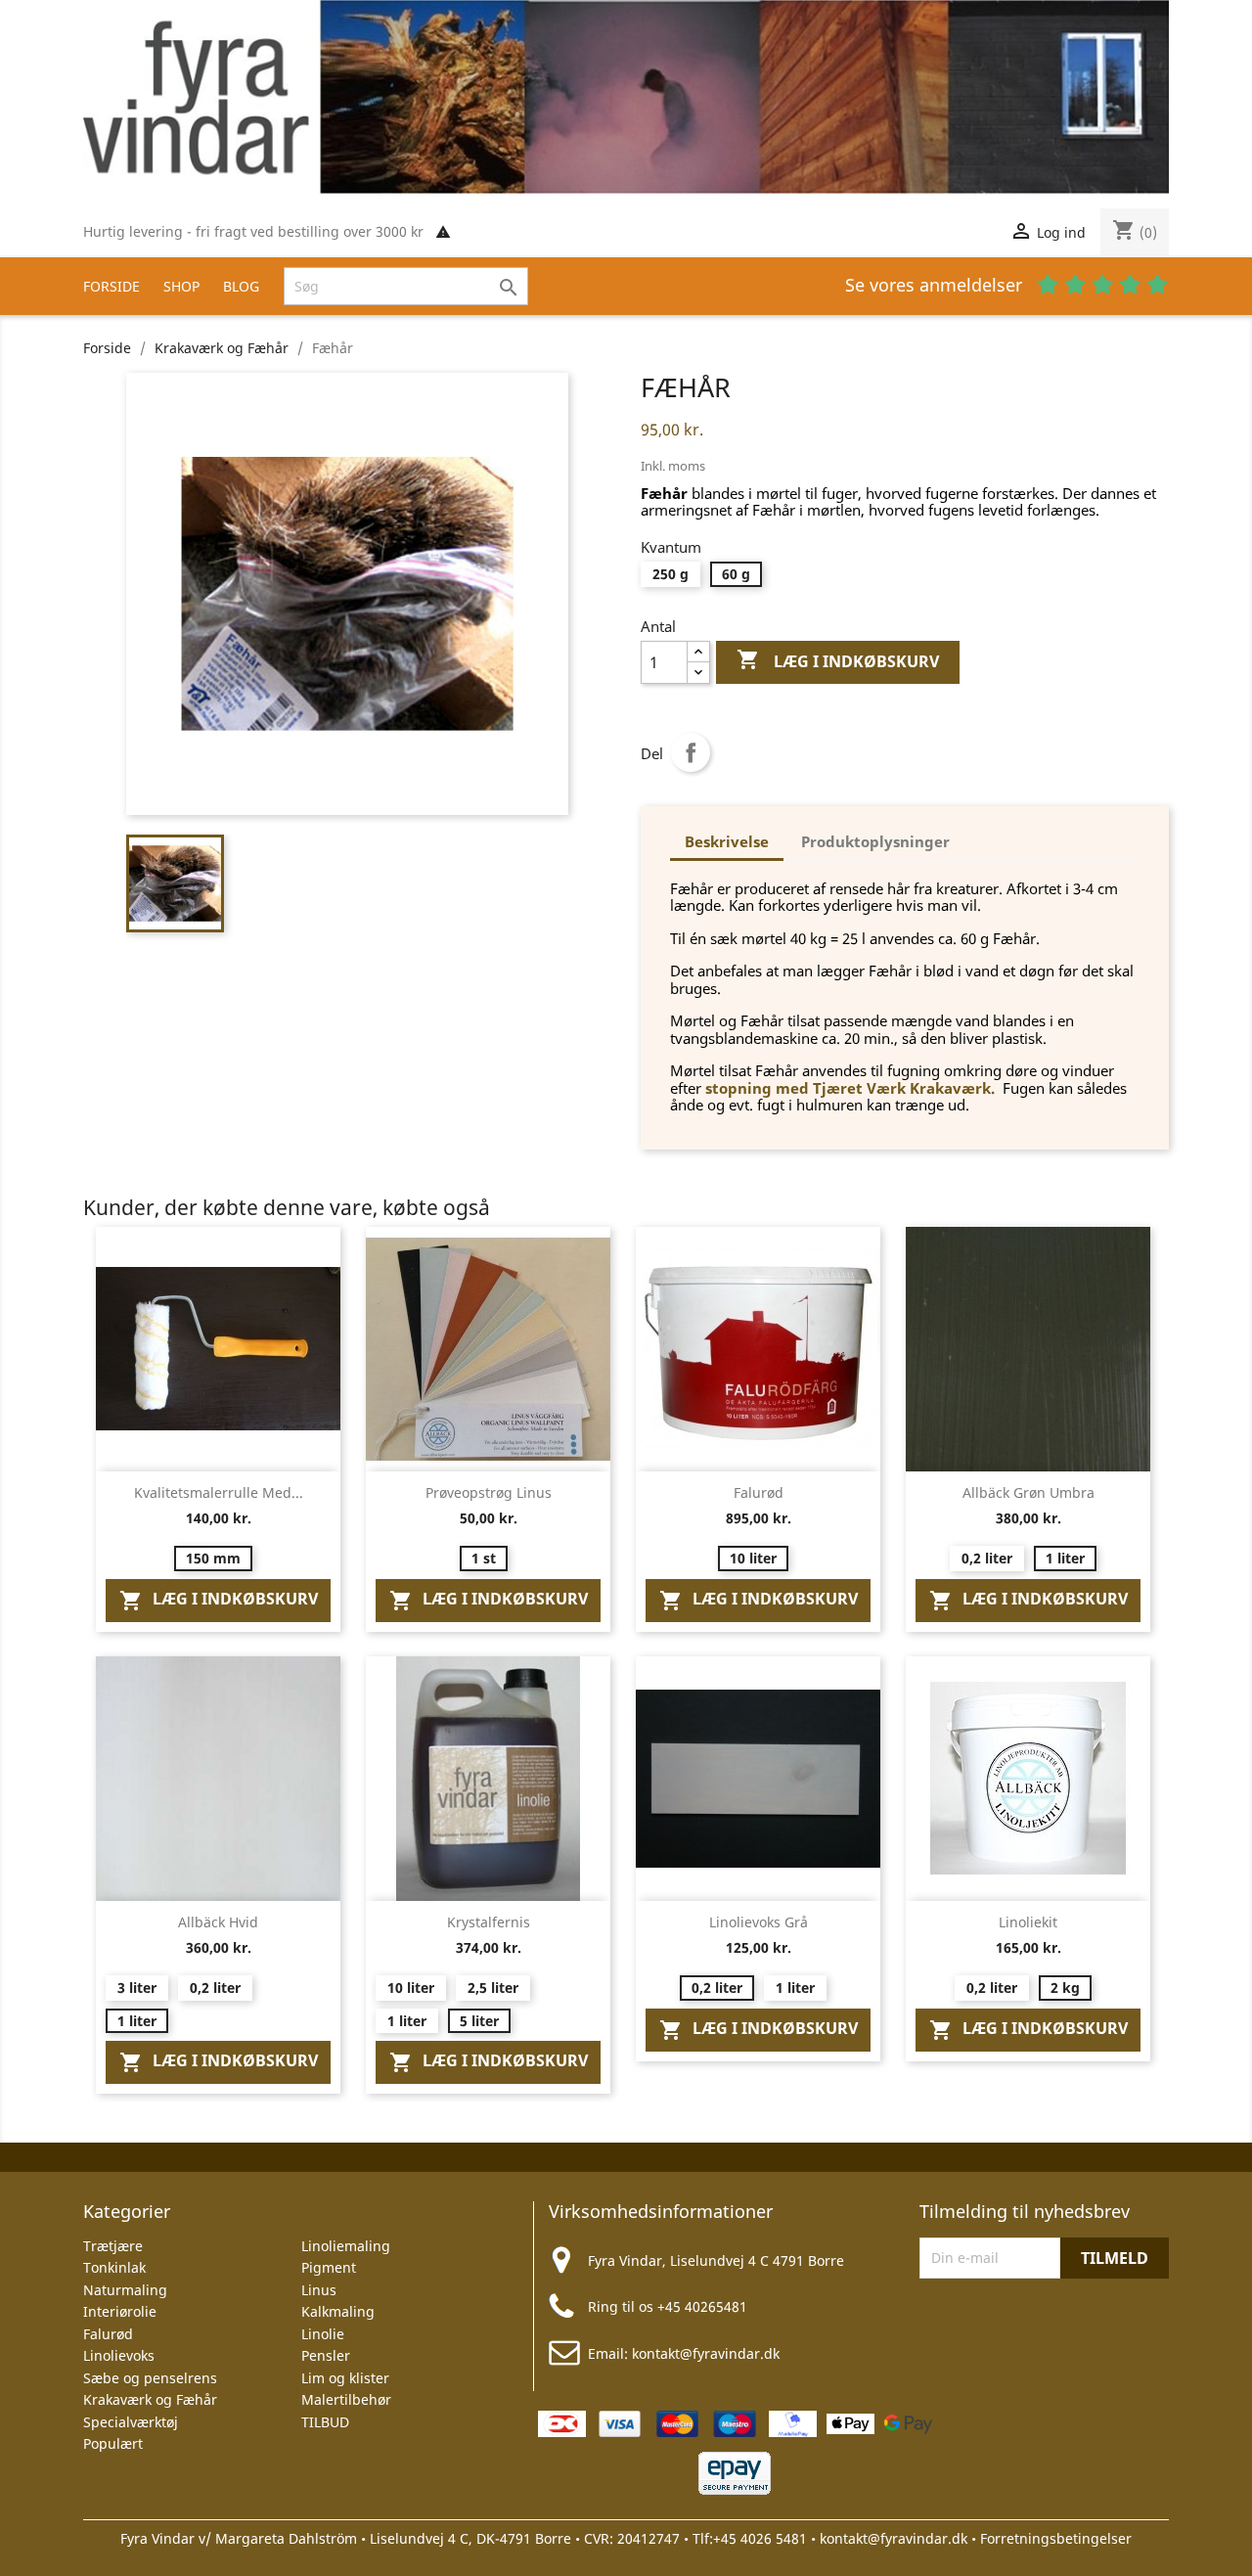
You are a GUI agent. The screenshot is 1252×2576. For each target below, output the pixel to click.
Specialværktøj (131, 2422)
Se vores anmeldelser (936, 285)
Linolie (323, 2334)
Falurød (759, 1492)
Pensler (326, 2355)
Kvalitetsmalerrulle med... (219, 1492)
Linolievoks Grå (759, 1922)
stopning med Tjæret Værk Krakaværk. (850, 1088)
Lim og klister (345, 2378)
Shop (181, 286)
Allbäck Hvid (218, 1922)
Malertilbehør (346, 2399)
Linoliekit (1028, 1922)
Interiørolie (120, 2311)
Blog (241, 286)
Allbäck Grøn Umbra (1028, 1492)
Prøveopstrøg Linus (489, 1492)
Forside (112, 286)
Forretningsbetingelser (1056, 2538)
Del (691, 752)
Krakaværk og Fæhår (150, 2399)
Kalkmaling (338, 2311)
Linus (319, 2290)
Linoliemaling (346, 2246)
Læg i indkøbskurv (838, 660)
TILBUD (325, 2422)
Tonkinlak (114, 2267)
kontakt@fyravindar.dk (706, 2353)
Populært (113, 2443)
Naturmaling (125, 2290)
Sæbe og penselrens (150, 2378)
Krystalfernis (489, 1922)
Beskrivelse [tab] (727, 841)
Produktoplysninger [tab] (875, 841)
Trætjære (113, 2246)
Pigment (329, 2267)
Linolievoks (119, 2355)
